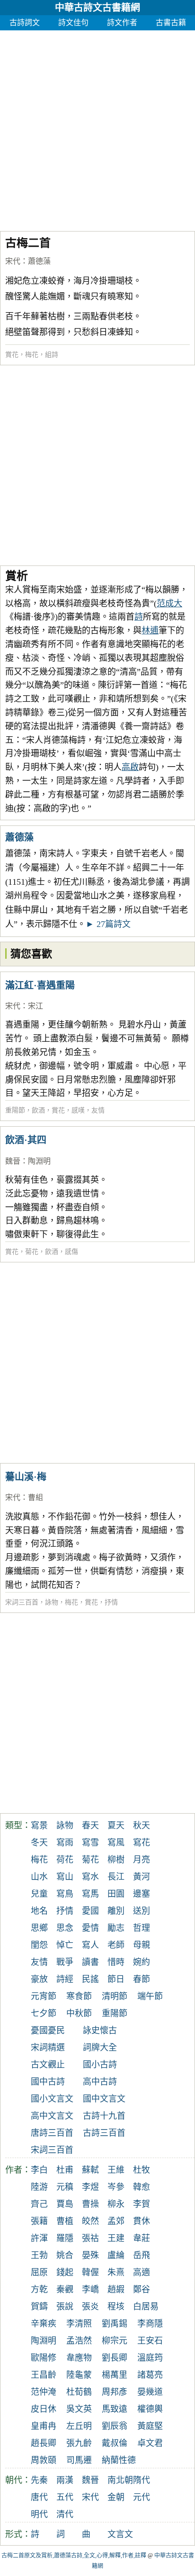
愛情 (90, 1928)
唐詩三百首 (52, 2133)
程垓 (116, 2307)
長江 (116, 1877)
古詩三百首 (104, 2133)
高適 (142, 2272)
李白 (39, 2170)
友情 (98, 1110)
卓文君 (150, 2443)
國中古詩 (48, 2082)
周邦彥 (115, 2392)
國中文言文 (104, 2099)
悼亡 (65, 1945)
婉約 (142, 1962)
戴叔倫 (115, 2443)
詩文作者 (122, 23)
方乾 (39, 2289)
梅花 (32, 355)
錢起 (65, 2272)
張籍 (39, 2221)
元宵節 (44, 1996)
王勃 (39, 2255)
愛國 (90, 1911)
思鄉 (39, 1928)
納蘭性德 (119, 2460)
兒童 (39, 1894)
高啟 (130, 767)
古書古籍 (171, 23)
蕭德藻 (39, 261)
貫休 (142, 2221)
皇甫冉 (44, 2426)
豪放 (39, 1979)
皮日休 (44, 2409)
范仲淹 (44, 2392)
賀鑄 (39, 2307)
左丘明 (79, 2426)
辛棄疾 (44, 2324)
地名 (39, 1911)
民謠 (90, 1979)
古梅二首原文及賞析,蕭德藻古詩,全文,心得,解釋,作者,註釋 (74, 2556)
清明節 (115, 1996)
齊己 (39, 2204)
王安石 (150, 2341)
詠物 (52, 1602)
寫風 (116, 1843)
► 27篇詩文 (108, 924)
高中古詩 (100, 2082)
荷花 (65, 1860)
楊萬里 (115, 2375)
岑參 (116, 2187)
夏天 (116, 1825)
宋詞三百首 (22, 1602)
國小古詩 (100, 2065)
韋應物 (79, 2358)
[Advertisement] (97, 128)
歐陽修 (44, 2358)
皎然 (90, 2221)
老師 (116, 1945)
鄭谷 (142, 2289)
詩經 (65, 1979)
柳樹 (116, 1860)
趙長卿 (44, 2443)
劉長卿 (115, 2358)
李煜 (90, 2187)
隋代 (142, 2480)
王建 (116, 2238)
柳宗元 (115, 2341)
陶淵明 (39, 1161)
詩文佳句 (73, 23)
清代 (65, 2514)
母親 (142, 1945)
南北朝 (120, 2480)
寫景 (39, 1825)
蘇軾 (90, 2170)
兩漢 (65, 2480)
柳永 (116, 2204)
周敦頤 (44, 2460)
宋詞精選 (48, 2048)
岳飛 (142, 2255)
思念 (65, 1928)
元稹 (65, 2187)
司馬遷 (79, 2460)
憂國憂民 (48, 2030)
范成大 (169, 603)
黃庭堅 (150, 2426)
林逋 (150, 630)
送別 (142, 1911)
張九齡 (79, 2443)
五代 (65, 2497)
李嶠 (90, 2289)
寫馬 (90, 1894)
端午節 (150, 1996)
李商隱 (150, 2324)
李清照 (79, 2324)
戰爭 (65, 1962)
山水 (39, 1877)
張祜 (90, 2238)
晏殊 (90, 2255)
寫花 (142, 1843)
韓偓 (90, 2272)
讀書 (90, 1962)
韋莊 (142, 2238)
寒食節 (79, 1996)
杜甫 (65, 2170)
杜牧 (142, 2170)
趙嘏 (116, 2289)
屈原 (39, 2272)
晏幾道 (150, 2392)
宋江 (35, 1006)
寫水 (90, 1877)
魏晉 (13, 1161)
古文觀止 (48, 2065)
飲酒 (38, 1110)
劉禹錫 (115, 2324)
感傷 (71, 1252)
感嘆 (78, 1110)
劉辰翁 (115, 2426)
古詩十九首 (104, 2116)
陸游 (39, 2187)
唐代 (39, 2497)
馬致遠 (115, 2409)
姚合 (65, 2255)
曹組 (35, 1497)
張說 (65, 2307)
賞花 (12, 355)
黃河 (142, 1877)
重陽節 (15, 1110)
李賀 (142, 2204)
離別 (116, 1911)
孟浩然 (79, 2341)
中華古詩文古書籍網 (97, 8)
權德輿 (150, 2409)
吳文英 (79, 2409)
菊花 (32, 1252)
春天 (90, 1825)
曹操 (90, 2204)
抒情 (111, 1602)
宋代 (13, 261)
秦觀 (65, 2289)
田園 (116, 1894)
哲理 (142, 1928)
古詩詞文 (25, 23)
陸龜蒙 (79, 2375)
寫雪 (90, 1843)
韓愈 (142, 2187)
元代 (142, 2497)
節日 (116, 1979)
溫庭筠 (150, 2358)
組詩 (52, 355)
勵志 (116, 1928)
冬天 (39, 1843)
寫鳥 (65, 1894)
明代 (39, 2514)
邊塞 (142, 1894)
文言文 (120, 2534)
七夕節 (44, 2013)
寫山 (65, 1877)
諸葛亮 (150, 2375)
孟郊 (116, 2221)
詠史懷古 (100, 2030)
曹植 (65, 2221)
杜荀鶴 (79, 2392)
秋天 (142, 1825)
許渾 (39, 2238)
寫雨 (65, 1843)
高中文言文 (52, 2116)
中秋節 (79, 2013)
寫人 (90, 1945)
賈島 (65, 2204)
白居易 (146, 2307)
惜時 (116, 1962)
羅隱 (65, 2238)
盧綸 (116, 2255)
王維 (116, 2170)
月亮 (142, 1860)
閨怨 (39, 1945)
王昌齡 (44, 2375)
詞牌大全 (100, 2048)
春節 (142, 1979)
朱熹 (116, 2272)
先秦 (39, 2480)
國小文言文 (52, 2099)
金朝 (116, 2497)
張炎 (90, 2307)
